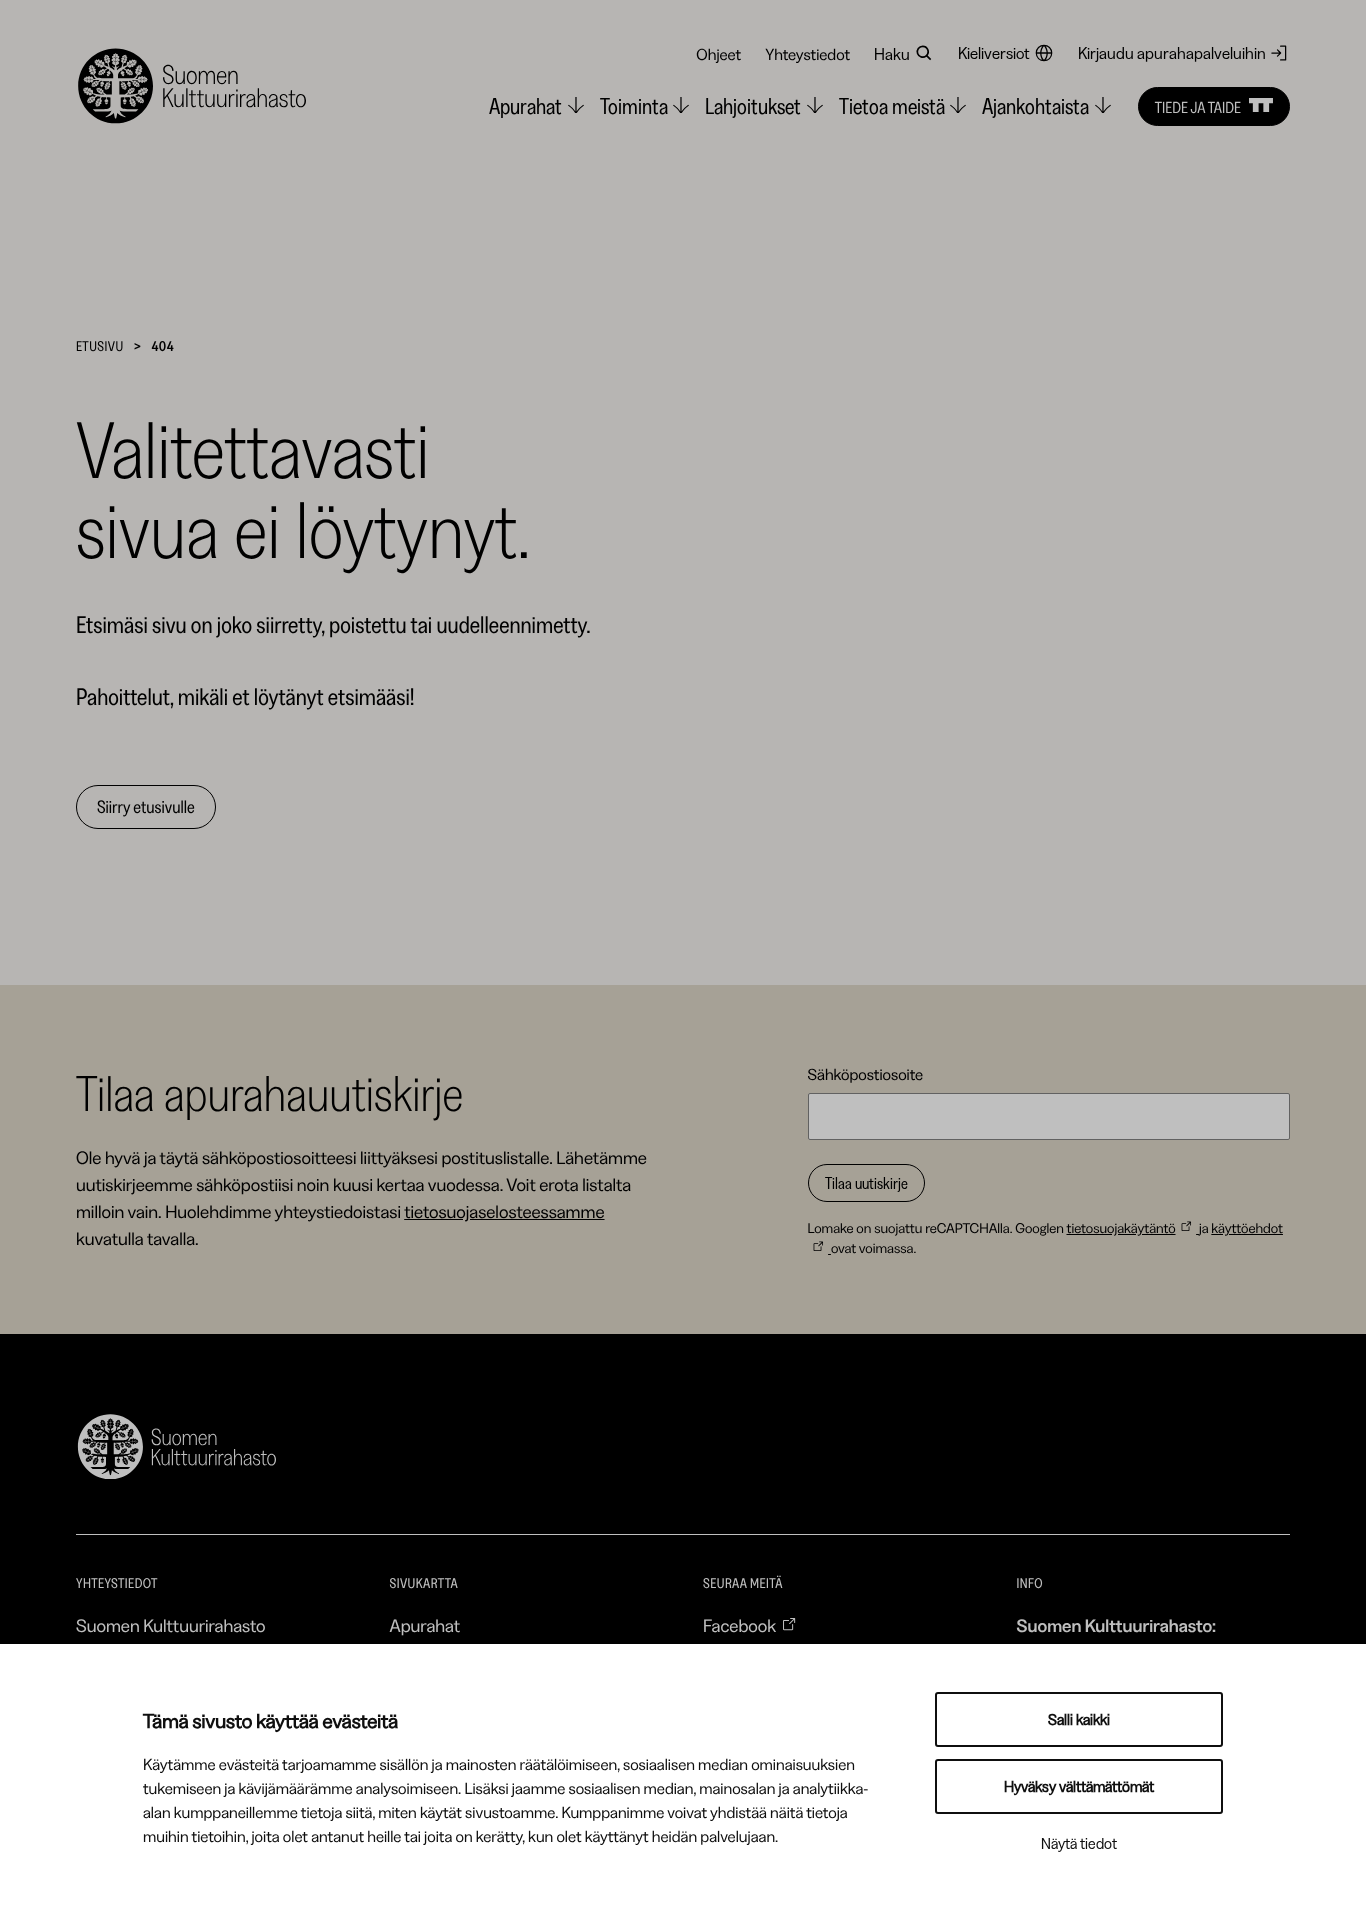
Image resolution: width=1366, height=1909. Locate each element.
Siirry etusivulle (146, 807)
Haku (892, 53)
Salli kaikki (1079, 1719)
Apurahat (424, 1626)
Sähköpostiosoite (866, 1074)
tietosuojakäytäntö (1120, 1228)
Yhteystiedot (807, 54)
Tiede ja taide (1198, 106)
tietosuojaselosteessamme (504, 1212)
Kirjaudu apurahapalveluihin (1172, 53)
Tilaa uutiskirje (866, 1183)
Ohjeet (718, 54)
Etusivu (100, 346)
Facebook (739, 1626)
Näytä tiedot (1079, 1843)
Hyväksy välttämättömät (1079, 1786)
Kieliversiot (994, 53)
